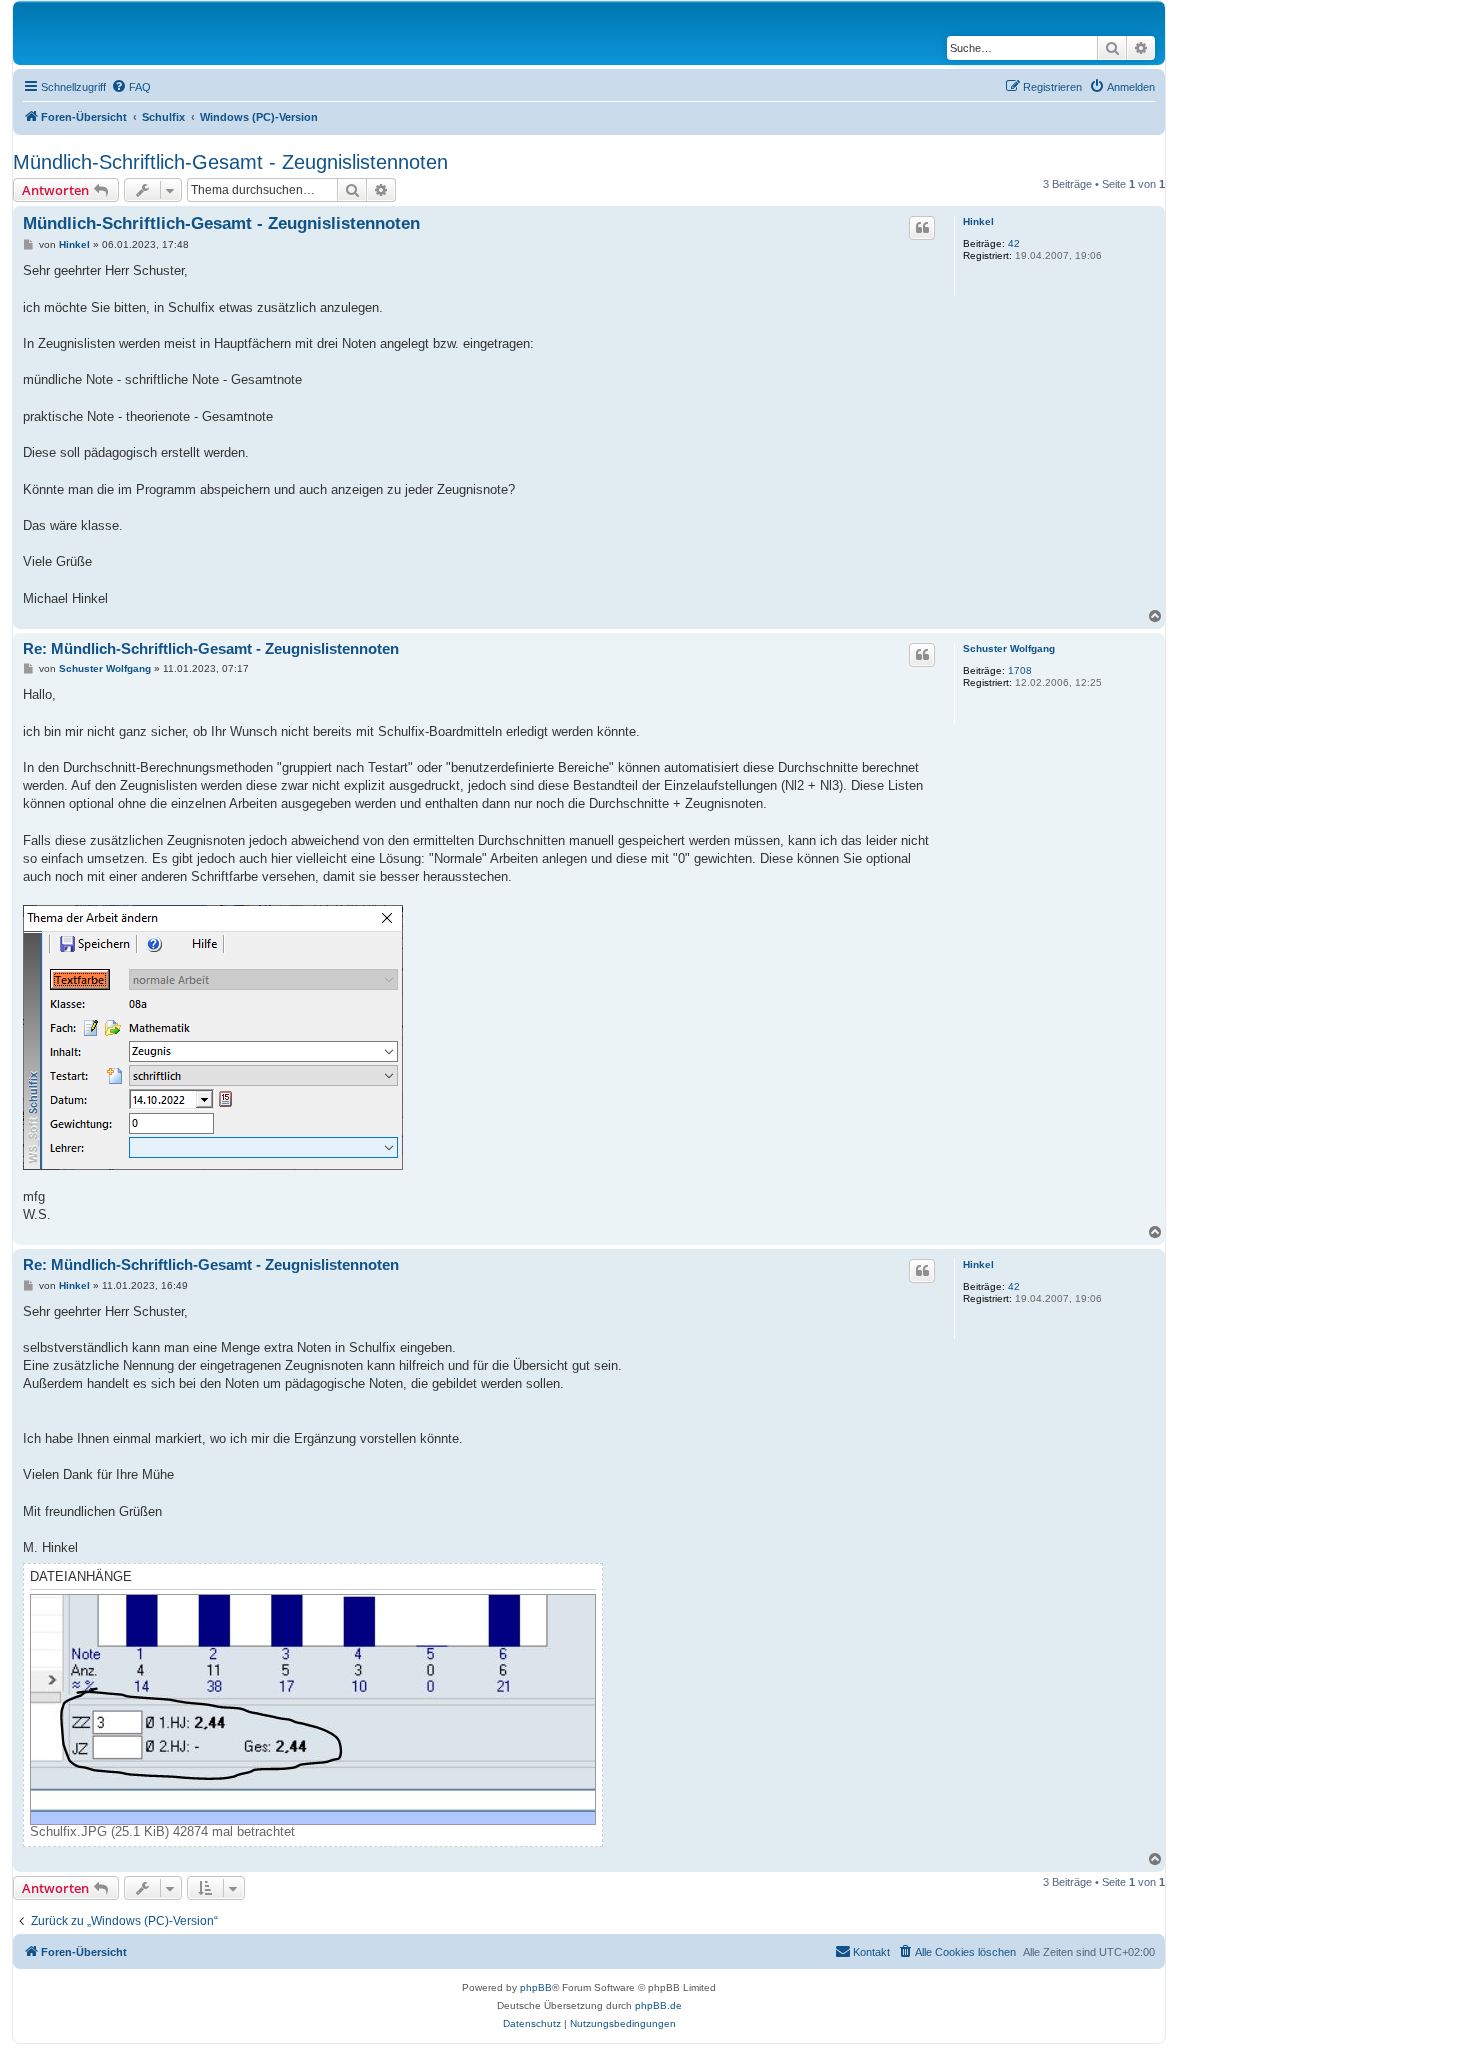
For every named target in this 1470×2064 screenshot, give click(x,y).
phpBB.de (658, 2005)
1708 (1020, 670)
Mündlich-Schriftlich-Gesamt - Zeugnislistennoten (230, 162)
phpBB (536, 1987)
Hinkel (978, 221)
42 (1014, 243)
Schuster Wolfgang (1009, 648)
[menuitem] (131, 87)
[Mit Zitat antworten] (922, 228)
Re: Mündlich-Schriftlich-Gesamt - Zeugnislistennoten (211, 648)
